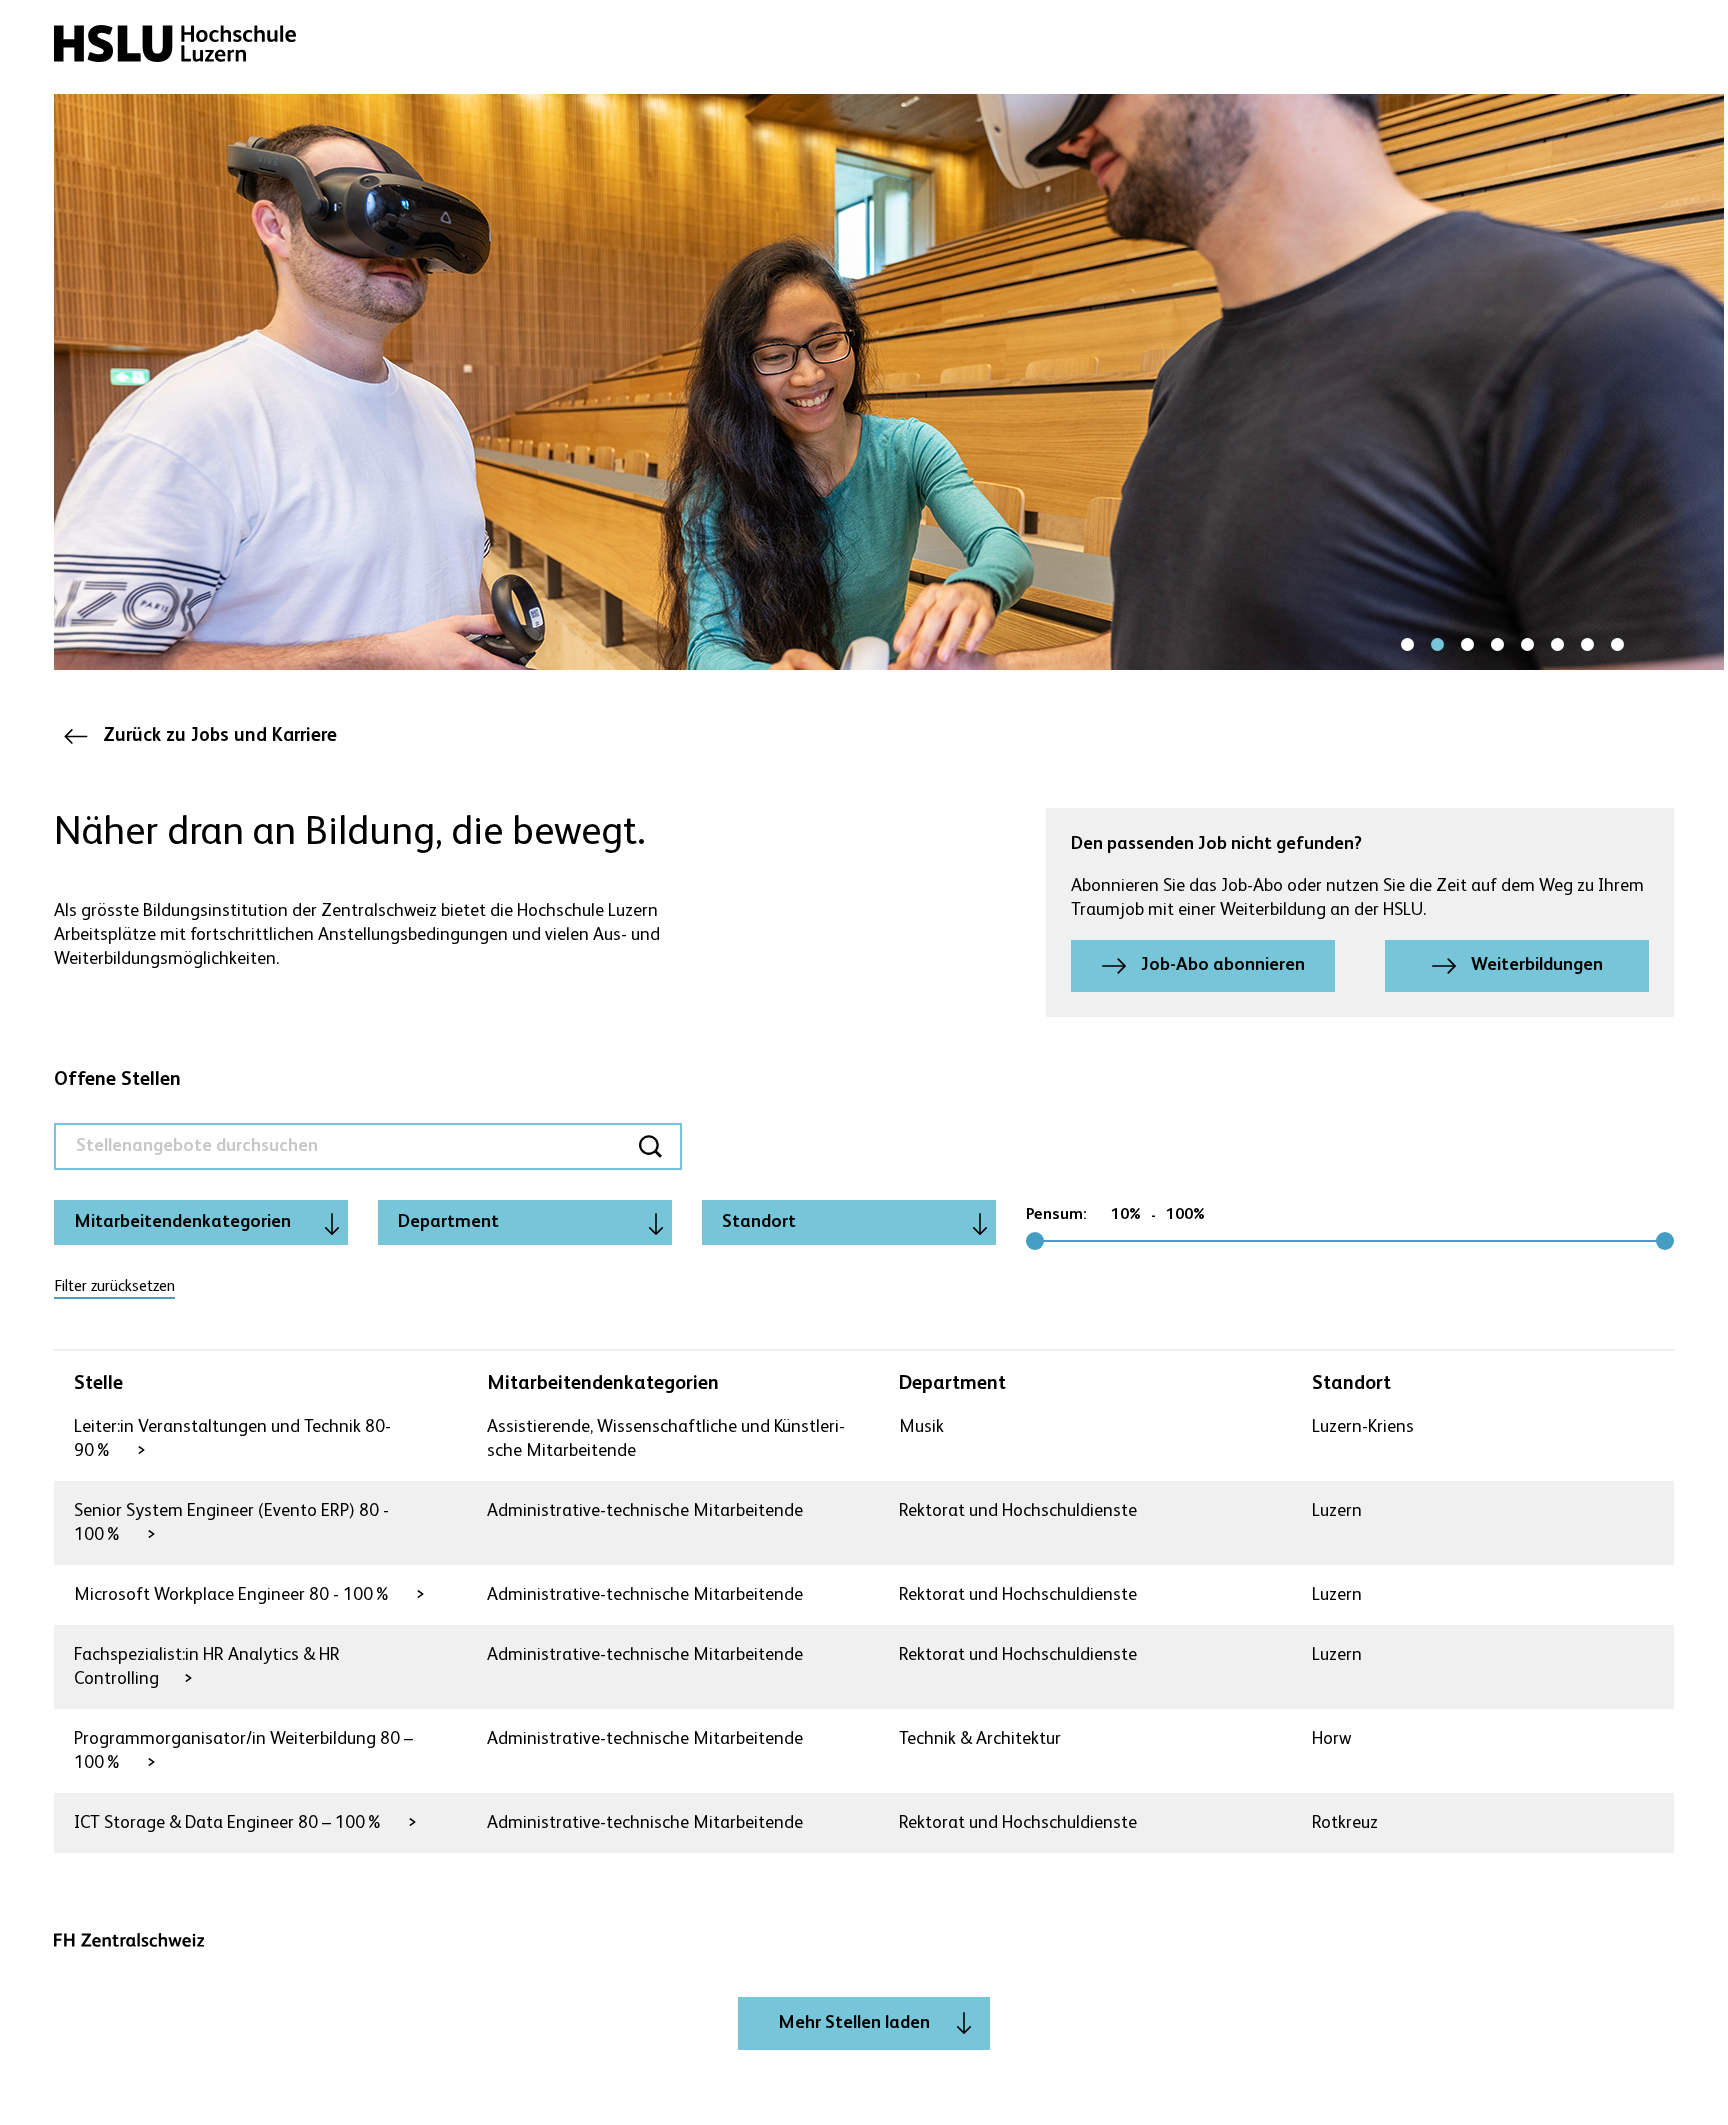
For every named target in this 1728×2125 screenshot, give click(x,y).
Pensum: (1056, 1215)
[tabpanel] (889, 382)
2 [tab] (1437, 645)
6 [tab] (1557, 645)
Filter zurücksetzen (114, 1287)
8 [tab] (1617, 645)
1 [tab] (1407, 645)
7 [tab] (1587, 645)
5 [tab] (1527, 645)
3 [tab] (1467, 645)
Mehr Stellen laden (854, 2023)
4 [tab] (1497, 645)
